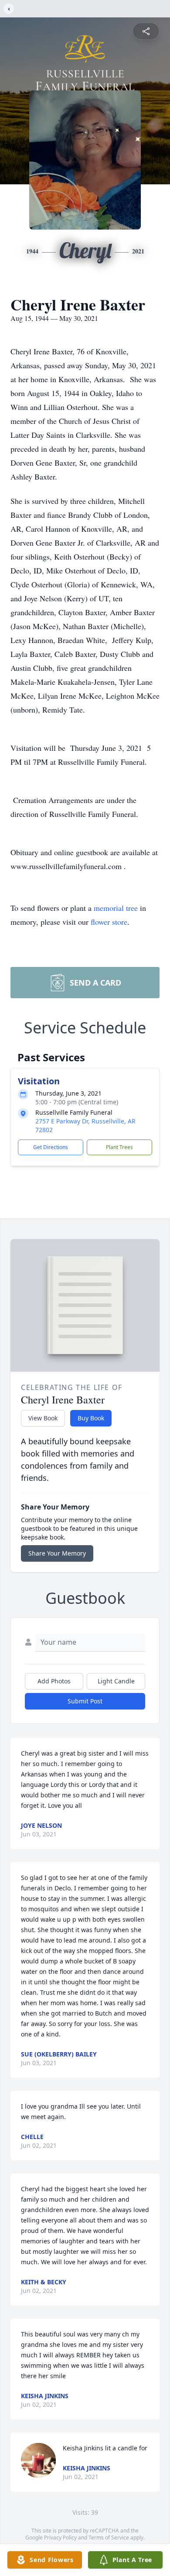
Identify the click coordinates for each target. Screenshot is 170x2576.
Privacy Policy (60, 2538)
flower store (109, 922)
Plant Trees (119, 1147)
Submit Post (85, 1701)
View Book (43, 1418)
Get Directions (51, 1147)
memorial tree (116, 908)
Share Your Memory (57, 1553)
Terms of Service (109, 2538)
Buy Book (91, 1418)
